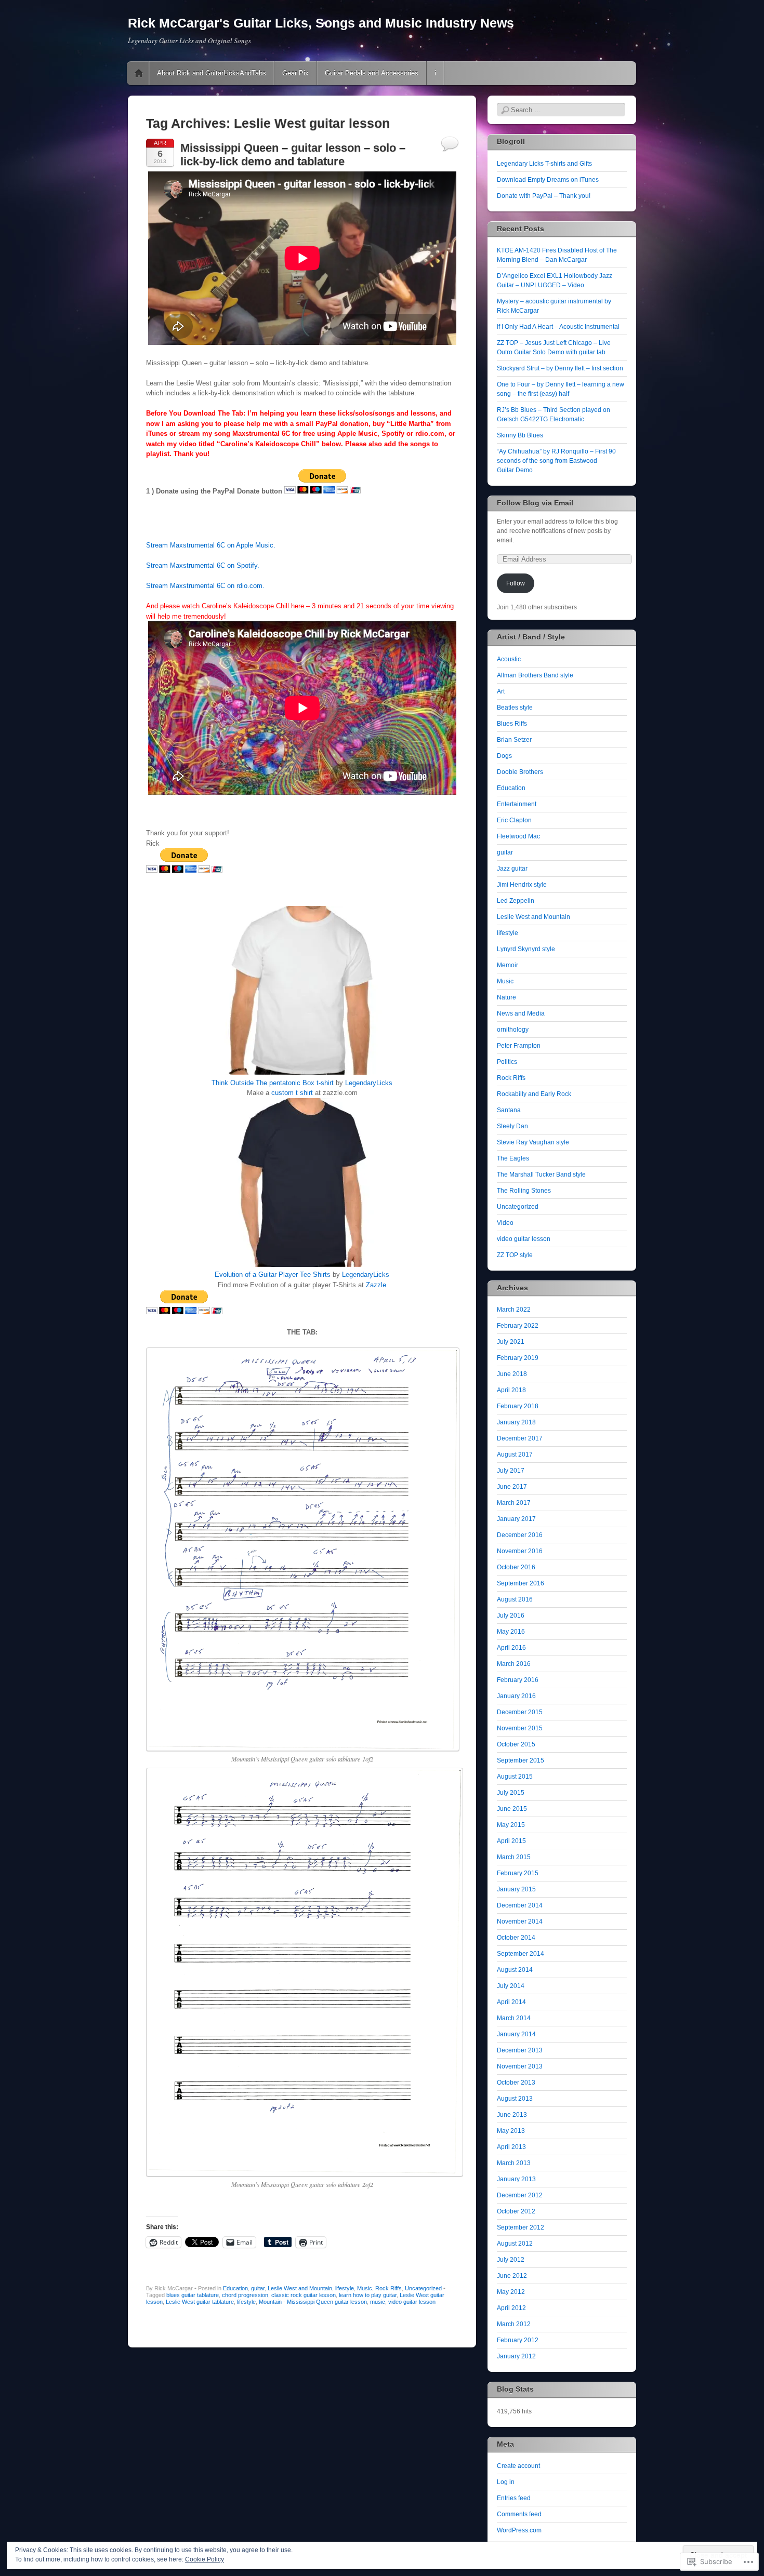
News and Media (521, 1013)
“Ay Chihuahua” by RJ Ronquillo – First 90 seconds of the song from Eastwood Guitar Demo (556, 461)
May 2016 (511, 1632)
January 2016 (516, 1696)
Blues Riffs (512, 724)
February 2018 (518, 1406)
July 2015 (511, 1793)
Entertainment (517, 804)
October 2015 (516, 1744)
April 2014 (511, 2002)
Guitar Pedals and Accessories (372, 73)
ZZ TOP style (515, 1255)
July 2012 (511, 2260)
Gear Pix (295, 73)
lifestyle (345, 2288)
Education (235, 2288)
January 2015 (516, 1889)
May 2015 (511, 1825)
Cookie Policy (205, 2559)
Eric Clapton (514, 820)
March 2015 (514, 1857)
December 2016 (520, 1535)
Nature (506, 997)
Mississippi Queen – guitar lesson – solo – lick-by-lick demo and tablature (293, 155)
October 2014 (516, 1938)
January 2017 (516, 1519)
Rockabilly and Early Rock (534, 1094)
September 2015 (521, 1760)
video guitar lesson (412, 2302)
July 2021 (511, 1342)
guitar (258, 2288)
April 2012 (511, 2308)
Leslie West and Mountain (300, 2288)
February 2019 (518, 1358)
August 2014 (515, 1970)
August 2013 (515, 2099)
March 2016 (514, 1664)
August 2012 (515, 2244)
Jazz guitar (512, 869)
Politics (507, 1062)
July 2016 (511, 1616)
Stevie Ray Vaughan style (533, 1142)
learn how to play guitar (368, 2295)
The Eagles (513, 1158)
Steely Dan (512, 1126)
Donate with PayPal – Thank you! (544, 196)
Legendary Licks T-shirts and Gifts (544, 164)
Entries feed (514, 2498)
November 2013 (520, 2066)
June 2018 (512, 1374)
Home (139, 73)
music (378, 2302)
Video (505, 1223)
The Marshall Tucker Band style (541, 1174)
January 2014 (516, 2034)
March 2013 (514, 2163)
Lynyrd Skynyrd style (526, 949)
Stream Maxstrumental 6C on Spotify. (203, 565)
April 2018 (511, 1390)
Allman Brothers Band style (535, 675)
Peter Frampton (519, 1046)
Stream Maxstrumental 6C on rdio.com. (205, 586)
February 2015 (518, 1873)
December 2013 (520, 2050)
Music (365, 2288)
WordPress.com (519, 2530)
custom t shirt (292, 1093)
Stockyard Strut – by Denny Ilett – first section (560, 368)
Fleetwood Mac (518, 836)
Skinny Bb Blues (520, 435)
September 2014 (521, 1954)
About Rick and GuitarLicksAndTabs (212, 73)
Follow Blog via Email (535, 503)
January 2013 (516, 2179)
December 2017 (520, 1438)
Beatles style (515, 708)
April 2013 (511, 2147)
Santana (509, 1110)
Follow (516, 583)
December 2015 (520, 1712)
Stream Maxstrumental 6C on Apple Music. (211, 545)
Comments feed (519, 2514)
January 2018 (516, 1422)
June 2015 (512, 1809)
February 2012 (518, 2340)
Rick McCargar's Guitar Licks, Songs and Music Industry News (321, 23)
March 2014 (514, 2018)
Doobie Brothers (520, 772)
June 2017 (512, 1487)
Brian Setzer (514, 740)
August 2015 (515, 1777)
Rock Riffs (388, 2288)
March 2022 (514, 1310)
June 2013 (512, 2115)
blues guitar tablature (193, 2295)
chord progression (245, 2295)
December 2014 (520, 1905)
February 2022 (518, 1326)
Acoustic (509, 659)
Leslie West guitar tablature (200, 2302)
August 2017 (515, 1454)
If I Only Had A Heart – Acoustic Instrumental (558, 327)
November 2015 (520, 1728)
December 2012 (520, 2195)
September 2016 (521, 1583)
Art (501, 691)
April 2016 (511, 1648)
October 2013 (516, 2083)
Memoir (508, 965)
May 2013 (511, 2131)
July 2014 (511, 1986)
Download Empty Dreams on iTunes (548, 180)
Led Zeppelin (516, 901)
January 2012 (516, 2356)
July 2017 (511, 1471)
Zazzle (376, 1285)
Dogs (504, 756)
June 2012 (512, 2276)
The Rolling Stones (524, 1191)
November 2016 (520, 1551)
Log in (506, 2482)
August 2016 (515, 1599)
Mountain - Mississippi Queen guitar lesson (313, 2302)
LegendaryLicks (369, 1083)
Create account (518, 2466)
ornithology (513, 1030)
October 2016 (516, 1567)
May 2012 (511, 2292)
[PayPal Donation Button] (322, 491)
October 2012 (516, 2211)
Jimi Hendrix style (522, 885)
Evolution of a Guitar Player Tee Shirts (273, 1274)
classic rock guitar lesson (304, 2295)
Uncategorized (423, 2288)
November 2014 (520, 1921)
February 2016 (518, 1680)
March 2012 (514, 2324)
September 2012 (521, 2227)
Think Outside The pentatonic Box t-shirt (273, 1083)
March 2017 (514, 1503)
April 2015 (511, 1841)
